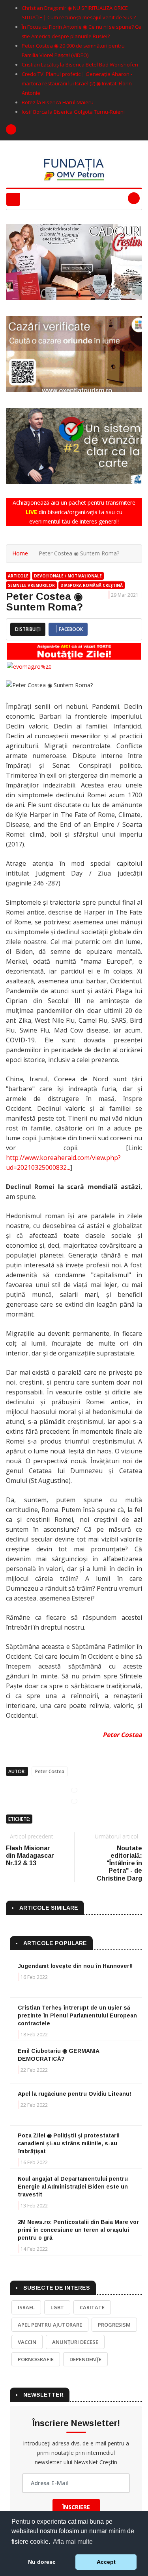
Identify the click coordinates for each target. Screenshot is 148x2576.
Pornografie (36, 2359)
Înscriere (76, 2507)
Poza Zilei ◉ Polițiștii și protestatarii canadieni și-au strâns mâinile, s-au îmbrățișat (69, 2143)
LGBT (57, 2307)
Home (20, 553)
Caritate (92, 2307)
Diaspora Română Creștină (92, 585)
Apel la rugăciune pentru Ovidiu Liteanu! (74, 2094)
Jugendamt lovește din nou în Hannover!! (75, 1966)
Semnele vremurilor (31, 585)
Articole (18, 576)
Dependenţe (85, 2359)
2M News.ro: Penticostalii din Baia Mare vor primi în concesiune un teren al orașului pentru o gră (78, 2230)
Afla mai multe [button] (73, 2542)
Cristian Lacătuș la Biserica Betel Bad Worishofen (80, 65)
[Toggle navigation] (13, 199)
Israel (26, 2307)
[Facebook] (11, 129)
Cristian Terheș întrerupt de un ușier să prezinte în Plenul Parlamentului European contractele (77, 2015)
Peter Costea (122, 1735)
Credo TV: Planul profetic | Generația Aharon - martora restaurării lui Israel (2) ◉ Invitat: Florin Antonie (77, 83)
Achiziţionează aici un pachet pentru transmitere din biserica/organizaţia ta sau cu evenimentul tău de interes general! (74, 512)
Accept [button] (106, 2562)
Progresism (114, 2325)
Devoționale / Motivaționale (68, 576)
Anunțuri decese (75, 2342)
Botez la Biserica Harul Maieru (58, 102)
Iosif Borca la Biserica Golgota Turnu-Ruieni (73, 112)
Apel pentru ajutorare (50, 2325)
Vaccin (27, 2342)
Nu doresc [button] (42, 2562)
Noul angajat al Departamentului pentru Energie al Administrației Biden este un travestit (73, 2187)
